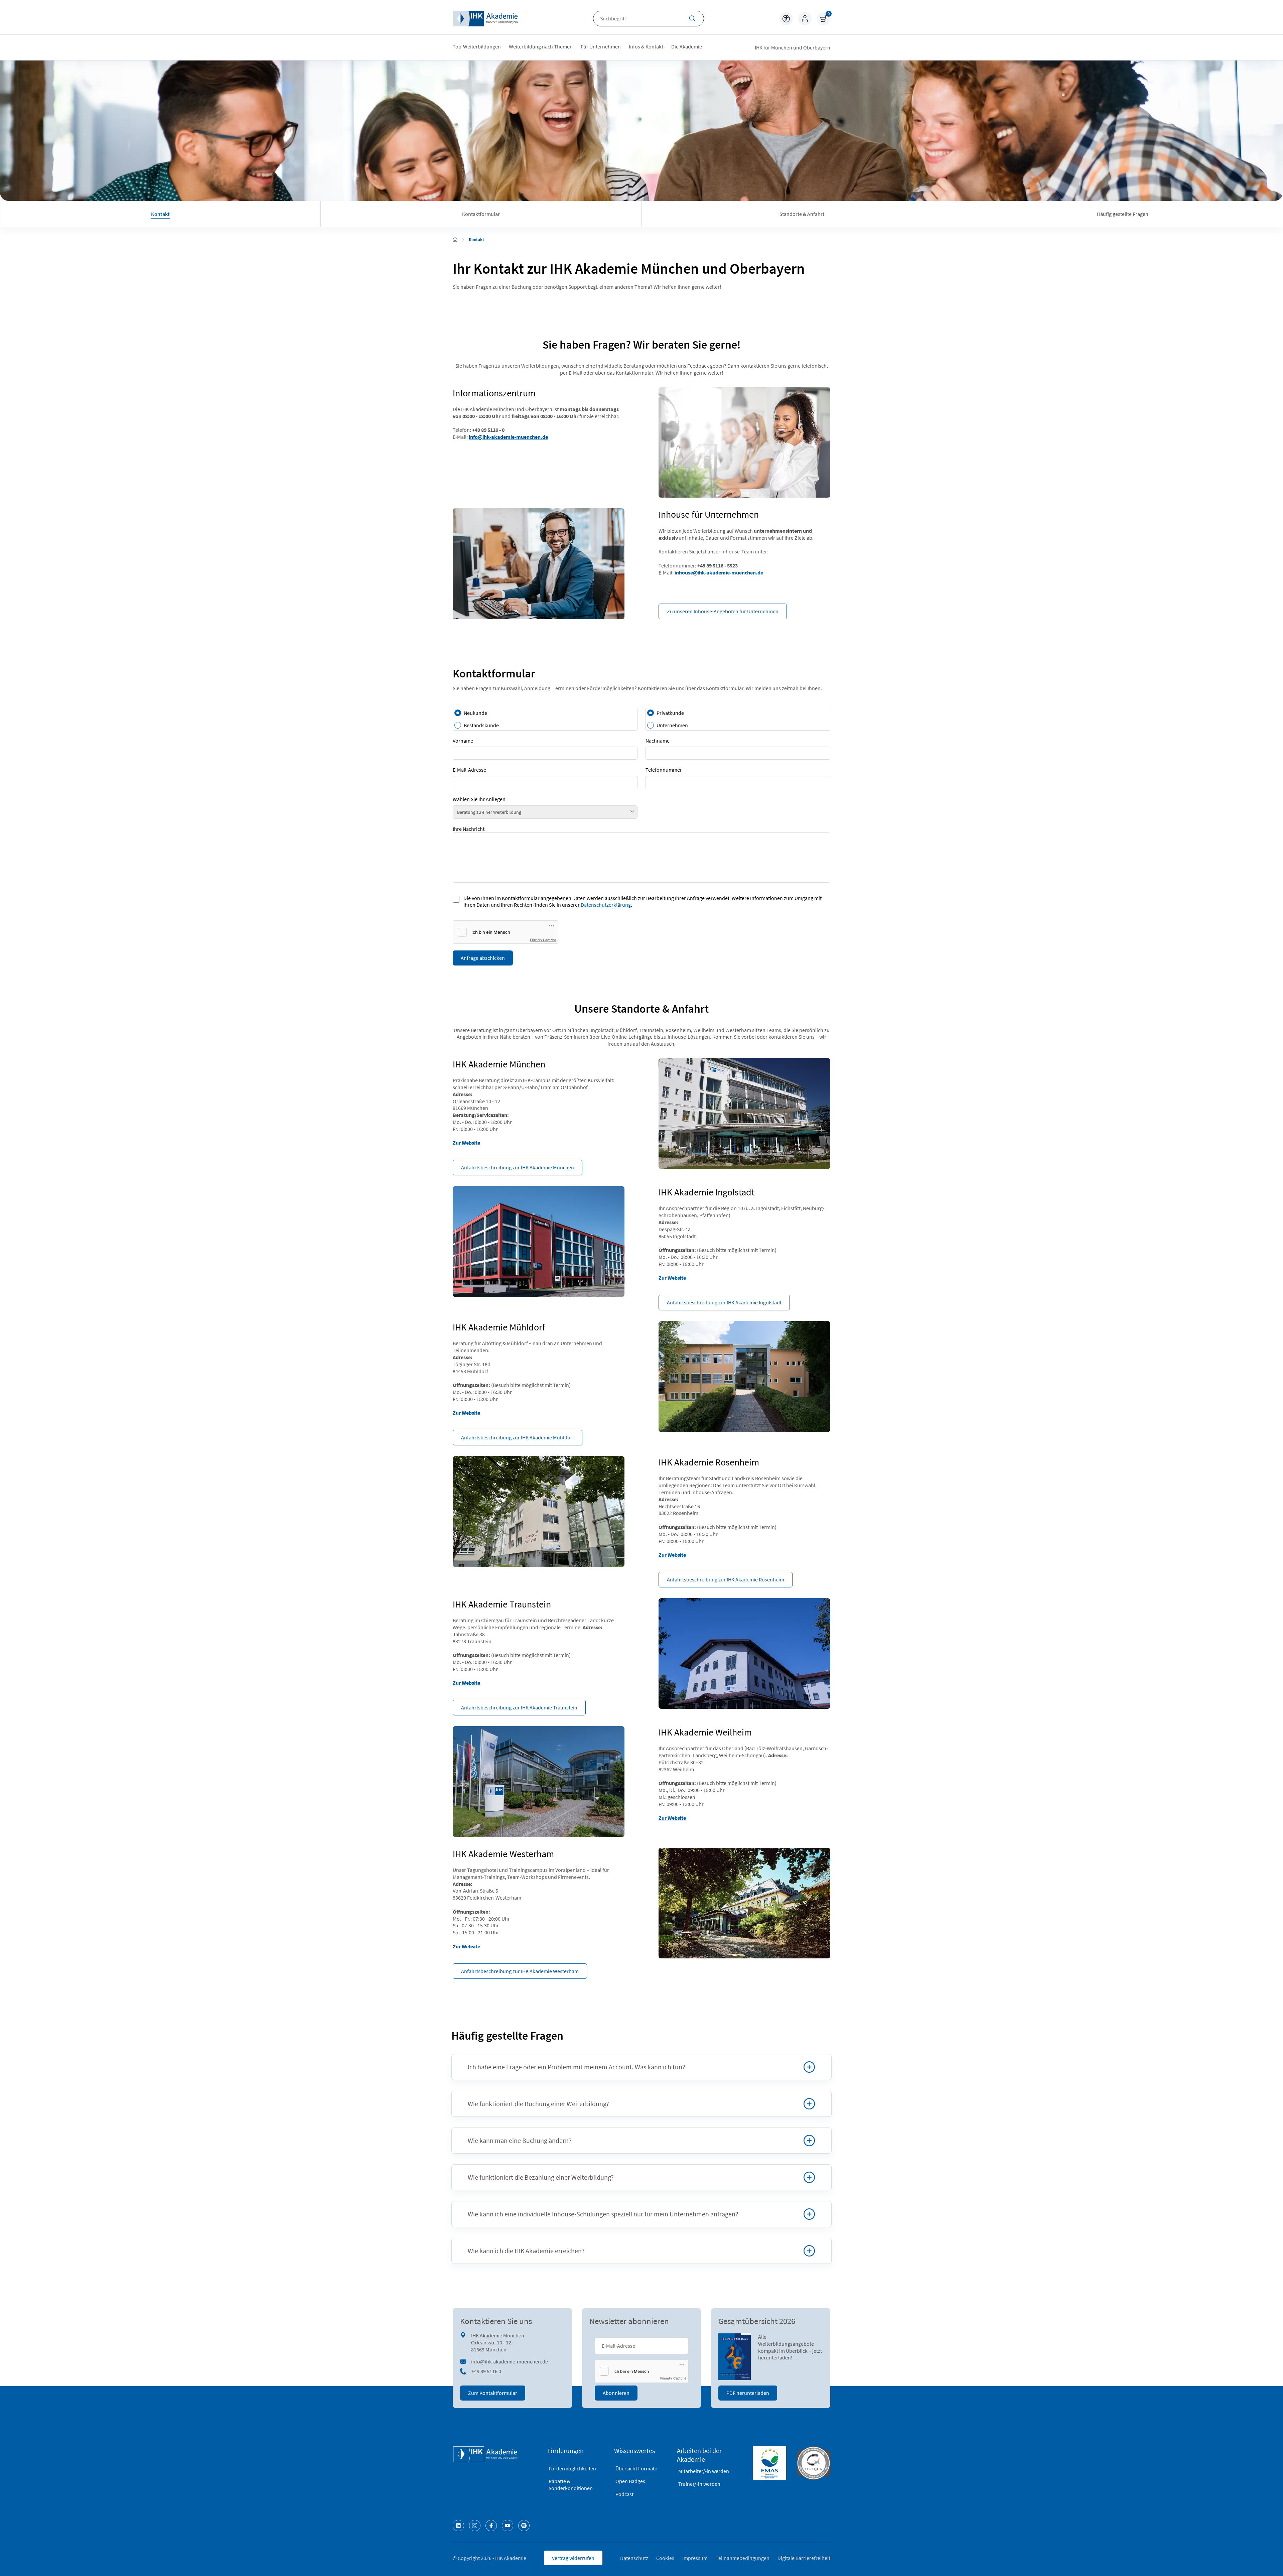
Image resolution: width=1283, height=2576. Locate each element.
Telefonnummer (664, 770)
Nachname (658, 741)
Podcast (624, 2494)
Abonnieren (616, 2393)
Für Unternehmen (601, 46)
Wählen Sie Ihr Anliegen (479, 799)
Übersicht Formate (636, 2468)
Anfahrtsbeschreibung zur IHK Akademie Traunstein (519, 1707)
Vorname (463, 741)
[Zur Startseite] (455, 240)
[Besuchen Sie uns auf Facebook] (491, 2526)
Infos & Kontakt (646, 46)
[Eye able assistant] (786, 19)
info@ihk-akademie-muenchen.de (508, 437)
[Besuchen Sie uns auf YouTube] (508, 2526)
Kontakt (160, 214)
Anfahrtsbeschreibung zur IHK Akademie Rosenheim (726, 1579)
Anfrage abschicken (483, 958)
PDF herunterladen (748, 2393)
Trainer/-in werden (699, 2484)
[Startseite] (485, 19)
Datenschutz (634, 2558)
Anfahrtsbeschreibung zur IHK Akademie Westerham (520, 1971)
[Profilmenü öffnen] (805, 19)
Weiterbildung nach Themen (541, 46)
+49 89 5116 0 (486, 2371)
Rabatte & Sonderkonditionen (571, 2485)
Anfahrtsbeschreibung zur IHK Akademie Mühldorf (518, 1437)
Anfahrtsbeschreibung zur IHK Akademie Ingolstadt (724, 1302)
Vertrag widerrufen (573, 2558)
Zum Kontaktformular (493, 2393)
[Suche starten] (692, 19)
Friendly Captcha (543, 940)
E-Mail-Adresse (469, 770)
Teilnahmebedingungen (743, 2558)
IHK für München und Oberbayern (793, 47)
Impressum (695, 2558)
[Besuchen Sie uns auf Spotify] (524, 2526)
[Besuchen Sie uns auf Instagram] (475, 2526)
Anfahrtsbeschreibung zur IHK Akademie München (518, 1167)
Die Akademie (687, 46)
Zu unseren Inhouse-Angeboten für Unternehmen (723, 611)
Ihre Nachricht (469, 829)
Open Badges (630, 2481)
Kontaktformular (481, 214)
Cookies (665, 2558)
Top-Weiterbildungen (477, 46)
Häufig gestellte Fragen (1123, 214)
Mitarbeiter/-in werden (704, 2471)
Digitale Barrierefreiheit (804, 2558)
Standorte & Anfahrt (802, 214)
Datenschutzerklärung (606, 905)
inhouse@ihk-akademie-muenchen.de (719, 572)
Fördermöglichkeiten (572, 2468)
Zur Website (466, 1143)
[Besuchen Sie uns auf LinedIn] (458, 2526)
